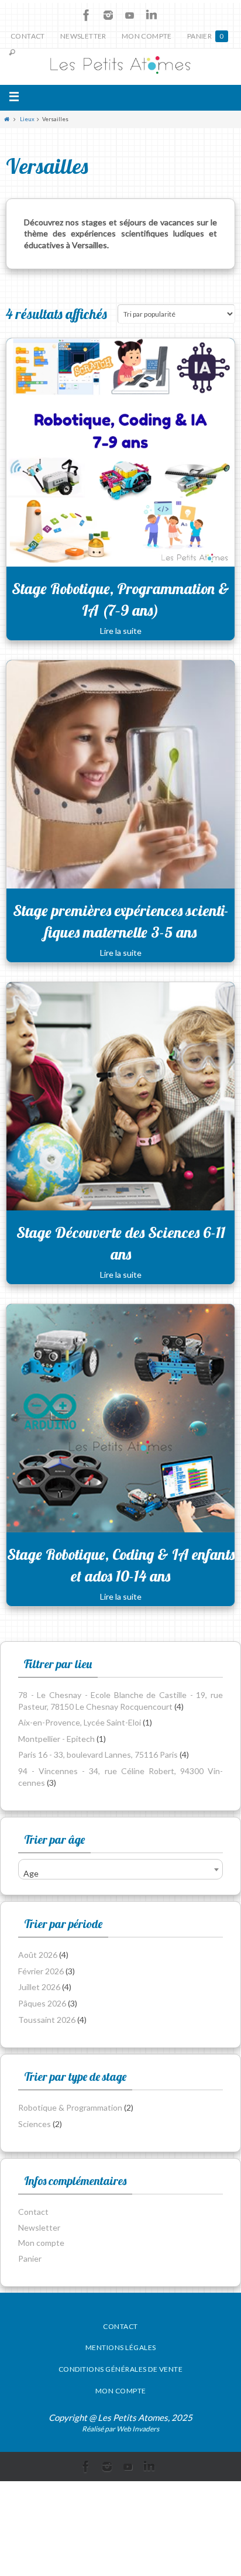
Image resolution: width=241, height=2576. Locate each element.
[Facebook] (87, 15)
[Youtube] (130, 15)
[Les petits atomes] (120, 67)
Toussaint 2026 (47, 2020)
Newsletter (83, 36)
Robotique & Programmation (70, 2107)
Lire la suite (121, 631)
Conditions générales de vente (121, 2369)
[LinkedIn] (152, 15)
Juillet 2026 (39, 1987)
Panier (206, 36)
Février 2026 (41, 1971)
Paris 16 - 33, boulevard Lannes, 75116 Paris (98, 1755)
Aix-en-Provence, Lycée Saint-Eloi (80, 1722)
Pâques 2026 (42, 2003)
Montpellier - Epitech (56, 1739)
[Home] (7, 119)
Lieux (27, 119)
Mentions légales (121, 2347)
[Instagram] (108, 15)
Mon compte (147, 36)
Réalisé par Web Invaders (120, 2429)
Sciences (35, 2124)
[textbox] (120, 1873)
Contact (28, 36)
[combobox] (120, 1869)
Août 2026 (38, 1955)
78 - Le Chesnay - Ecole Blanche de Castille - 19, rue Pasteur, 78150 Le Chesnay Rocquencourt (120, 1701)
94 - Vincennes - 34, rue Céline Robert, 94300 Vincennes (120, 1777)
